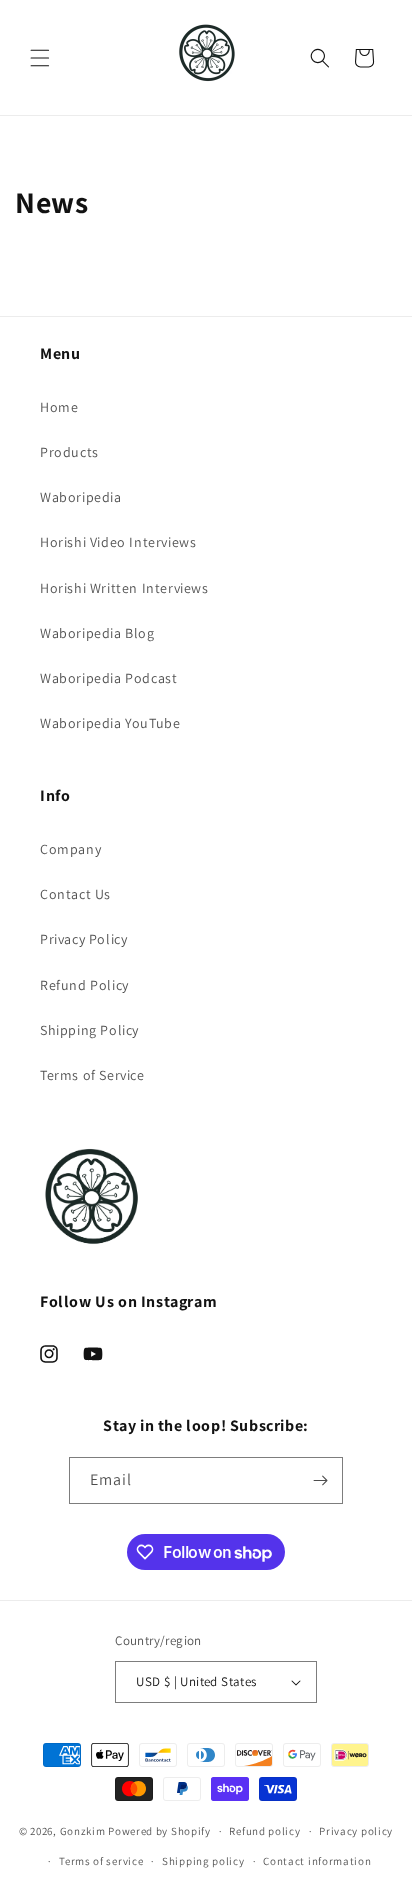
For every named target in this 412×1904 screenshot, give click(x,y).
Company (70, 849)
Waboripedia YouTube (110, 723)
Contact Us (75, 894)
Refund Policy (84, 985)
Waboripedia (81, 497)
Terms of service (101, 1861)
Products (69, 452)
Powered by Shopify (159, 1831)
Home (59, 407)
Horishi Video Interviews (118, 542)
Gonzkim (83, 1831)
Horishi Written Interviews (124, 588)
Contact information (317, 1861)
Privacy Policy (83, 939)
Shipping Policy (89, 1030)
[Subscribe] (320, 1480)
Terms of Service (92, 1075)
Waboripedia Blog (97, 633)
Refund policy (264, 1831)
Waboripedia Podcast (108, 678)
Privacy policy (356, 1831)
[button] (40, 58)
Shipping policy (203, 1861)
